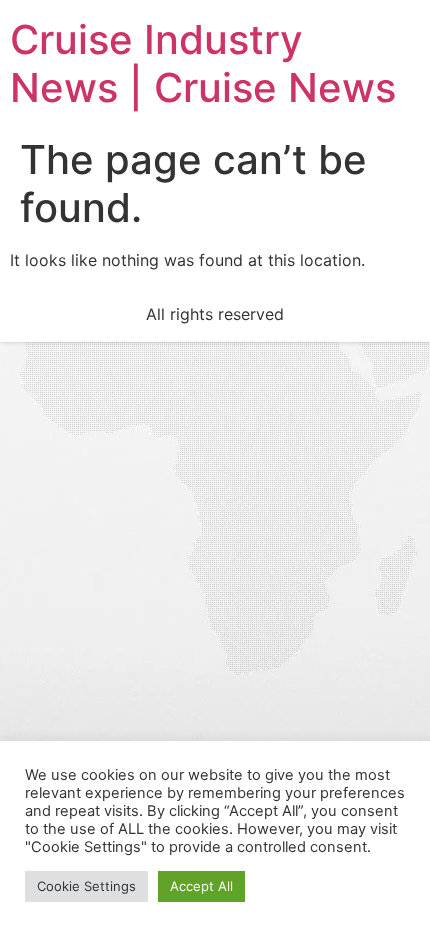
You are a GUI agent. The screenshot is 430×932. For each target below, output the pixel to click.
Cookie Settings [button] (86, 886)
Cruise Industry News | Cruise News (203, 63)
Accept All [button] (201, 886)
